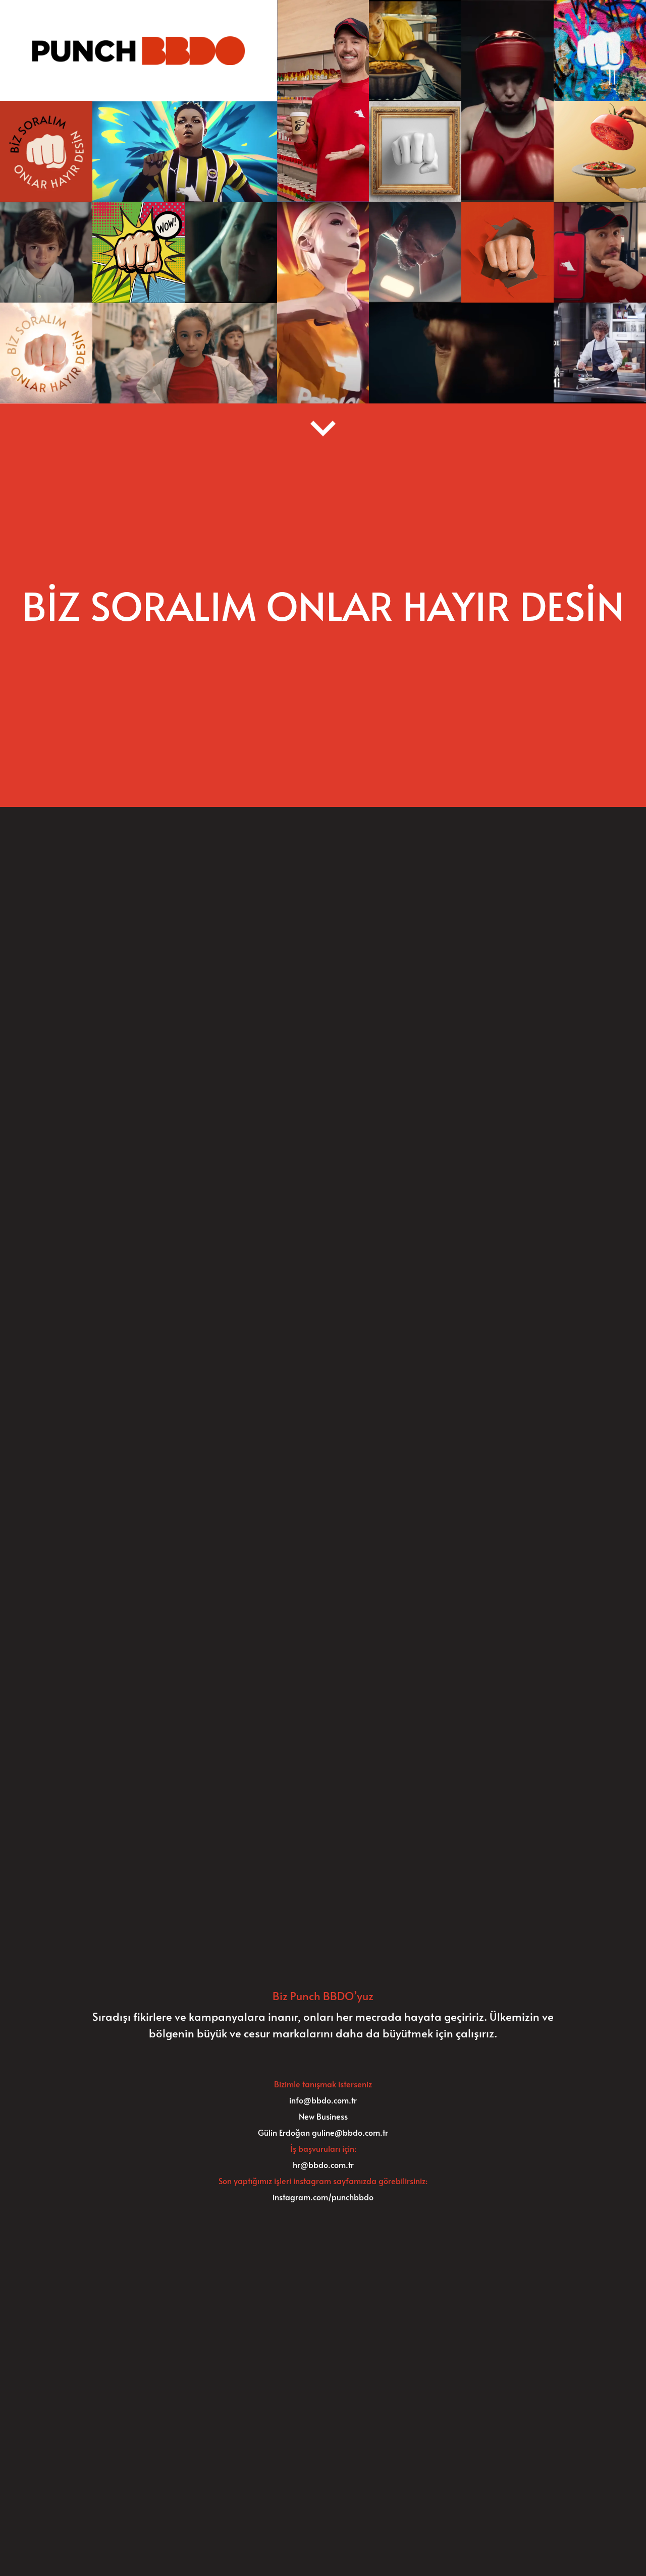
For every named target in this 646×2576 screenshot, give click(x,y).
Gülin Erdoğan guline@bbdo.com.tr (323, 2132)
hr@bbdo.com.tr (323, 2164)
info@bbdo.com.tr (323, 2100)
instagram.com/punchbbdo (323, 2197)
